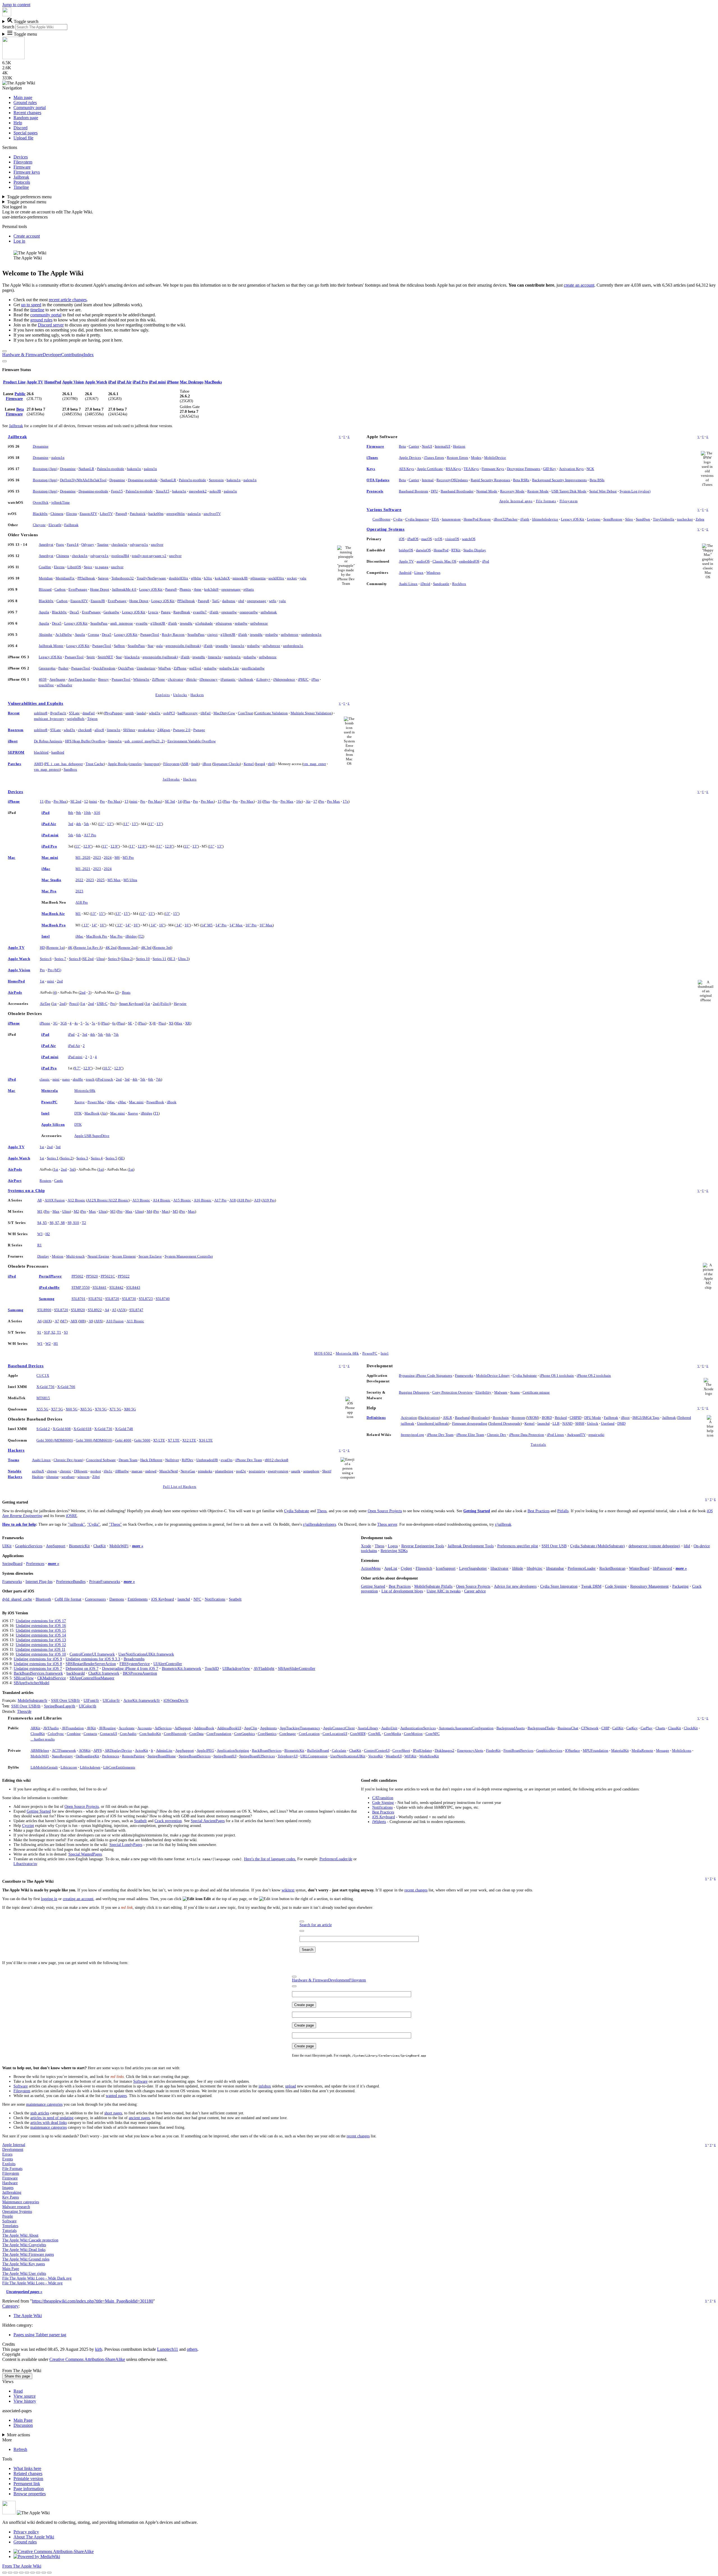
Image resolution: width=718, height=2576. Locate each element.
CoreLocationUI (335, 1734)
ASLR (447, 1418)
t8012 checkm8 (277, 1460)
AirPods (15, 992)
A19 (257, 1200)
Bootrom (16, 730)
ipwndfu (186, 623)
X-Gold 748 (124, 1429)
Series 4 (97, 1158)
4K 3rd (146, 948)
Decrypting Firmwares (523, 469)
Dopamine (41, 446)
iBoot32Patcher (506, 519)
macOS (427, 539)
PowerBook (155, 1102)
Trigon (92, 719)
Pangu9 (121, 514)
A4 (107, 1310)
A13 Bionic (141, 1200)
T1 (156, 1113)
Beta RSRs (521, 480)
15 (220, 801)
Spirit (91, 657)
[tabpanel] (359, 931)
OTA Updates (378, 480)
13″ (110, 824)
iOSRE (72, 1516)
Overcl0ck (41, 502)
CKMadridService (52, 1678)
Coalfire (45, 567)
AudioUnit (389, 1728)
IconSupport (446, 1568)
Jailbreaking (12, 2192)
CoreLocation (309, 1734)
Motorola (50, 1091)
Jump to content (16, 5)
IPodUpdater (422, 1750)
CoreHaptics (267, 1734)
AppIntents (268, 1728)
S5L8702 (95, 1299)
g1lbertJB (158, 623)
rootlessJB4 (120, 556)
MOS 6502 (323, 1353)
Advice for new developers (515, 1586)
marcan (137, 1471)
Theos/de (24, 1711)
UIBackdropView (236, 1668)
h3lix (208, 578)
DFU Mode (593, 1418)
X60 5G (72, 1409)
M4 (149, 1211)
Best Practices (538, 1511)
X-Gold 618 (82, 1429)
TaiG (216, 601)
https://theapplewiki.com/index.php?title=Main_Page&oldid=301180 (93, 2301)
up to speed (31, 305)
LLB (556, 1423)
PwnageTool (150, 635)
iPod (486, 561)
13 (126, 801)
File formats (546, 501)
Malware (501, 1392)
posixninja (257, 1471)
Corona (93, 635)
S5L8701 (79, 1299)
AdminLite (164, 1750)
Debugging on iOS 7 (82, 1668)
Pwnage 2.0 (182, 730)
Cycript (28, 1825)
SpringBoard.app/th (60, 1706)
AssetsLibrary (368, 1728)
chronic (65, 1471)
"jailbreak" (76, 1524)
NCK (590, 469)
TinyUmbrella (664, 519)
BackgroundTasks (541, 1728)
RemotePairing (133, 1756)
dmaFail (89, 713)
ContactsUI (108, 1734)
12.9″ (87, 846)
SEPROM (16, 752)
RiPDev (188, 1460)
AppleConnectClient (339, 1728)
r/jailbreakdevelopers (319, 1524)
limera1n (238, 646)
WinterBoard (639, 1568)
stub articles (40, 2113)
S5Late (74, 713)
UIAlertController (168, 1664)
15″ (102, 914)
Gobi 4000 (123, 1440)
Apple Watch (96, 382)
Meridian (46, 578)
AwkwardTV (576, 1435)
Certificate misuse (536, 1392)
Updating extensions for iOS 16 (41, 1626)
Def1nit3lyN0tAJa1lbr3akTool (83, 480)
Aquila (44, 612)
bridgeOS (406, 550)
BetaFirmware (15, 412)
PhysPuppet (114, 713)
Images (8, 2188)
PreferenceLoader (582, 1568)
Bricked (561, 1418)
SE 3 (172, 959)
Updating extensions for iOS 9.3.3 (93, 1659)
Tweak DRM (591, 1586)
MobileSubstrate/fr (33, 1700)
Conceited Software (101, 1460)
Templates (10, 2226)
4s (76, 1023)
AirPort (15, 1181)
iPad (112, 382)
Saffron (119, 646)
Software (140, 2081)
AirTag (45, 1004)
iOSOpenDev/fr (176, 1700)
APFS (98, 1750)
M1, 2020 (83, 857)
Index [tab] (89, 355)
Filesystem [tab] (358, 1980)
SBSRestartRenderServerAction (91, 1664)
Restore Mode (538, 491)
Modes (476, 458)
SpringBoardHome (162, 1756)
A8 (40, 1200)
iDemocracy (209, 679)
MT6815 (43, 1398)
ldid (687, 1546)
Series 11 (159, 959)
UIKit (7, 1546)
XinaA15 (163, 491)
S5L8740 (163, 1299)
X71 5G (115, 1409)
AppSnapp (57, 679)
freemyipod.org (412, 1435)
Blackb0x (40, 514)
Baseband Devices (26, 1366)
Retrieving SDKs (394, 1551)
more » (138, 1546)
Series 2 (66, 1158)
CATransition (383, 1798)
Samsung (47, 1299)
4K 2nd (111, 948)
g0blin (196, 578)
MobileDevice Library (493, 1376)
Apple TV (35, 382)
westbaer (68, 1477)
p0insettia (258, 578)
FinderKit (493, 1750)
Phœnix (185, 589)
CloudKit (38, 1734)
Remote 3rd (162, 948)
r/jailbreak (503, 1524)
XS (171, 1023)
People (8, 2216)
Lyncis (153, 612)
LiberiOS (74, 567)
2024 (108, 857)
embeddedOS (469, 561)
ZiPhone (180, 668)
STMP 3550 (81, 1287)
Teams (13, 1460)
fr (152, 1750)
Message (663, 1750)
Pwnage (199, 730)
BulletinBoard (318, 1750)
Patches (15, 764)
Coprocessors (95, 1599)
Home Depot (100, 589)
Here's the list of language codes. (270, 1859)
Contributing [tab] (72, 355)
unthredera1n (311, 635)
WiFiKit (410, 1756)
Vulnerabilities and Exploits (36, 703)
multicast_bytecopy (49, 719)
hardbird (58, 752)
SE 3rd (170, 801)
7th (116, 1034)
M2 (76, 1211)
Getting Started (477, 1511)
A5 (114, 1310)
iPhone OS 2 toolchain (594, 1376)
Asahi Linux (408, 584)
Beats (126, 992)
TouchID (212, 1668)
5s (93, 1023)
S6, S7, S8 (57, 1223)
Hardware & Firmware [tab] (22, 355)
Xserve (80, 1102)
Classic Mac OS (444, 561)
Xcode (366, 1546)
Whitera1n (141, 679)
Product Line (14, 382)
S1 (39, 1332)
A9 (91, 1321)
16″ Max (266, 925)
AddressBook (204, 1728)
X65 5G (86, 1409)
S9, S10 (73, 1223)
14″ (94, 925)
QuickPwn (126, 668)
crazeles (136, 764)
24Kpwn (164, 730)
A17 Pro (90, 835)
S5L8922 (95, 1310)
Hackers (197, 695)
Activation (409, 1418)
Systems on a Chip (26, 1190)
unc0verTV (212, 514)
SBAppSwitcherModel (32, 1683)
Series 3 (82, 1158)
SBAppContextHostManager (92, 1678)
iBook (172, 1102)
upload (291, 2086)
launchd (544, 1423)
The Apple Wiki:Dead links (24, 2250)
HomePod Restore (477, 519)
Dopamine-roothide (143, 480)
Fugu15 (117, 491)
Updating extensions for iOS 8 (38, 1664)
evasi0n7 (200, 612)
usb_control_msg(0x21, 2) (145, 741)
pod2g (241, 1471)
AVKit (91, 1728)
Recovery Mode (512, 491)
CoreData (196, 1734)
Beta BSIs (597, 480)
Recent (14, 713)
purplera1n (232, 657)
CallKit (618, 1728)
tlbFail (206, 713)
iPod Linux (555, 1435)
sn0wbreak (269, 612)
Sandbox (70, 769)
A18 (233, 1200)
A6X (47, 1321)
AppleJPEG (205, 1750)
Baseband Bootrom (413, 491)
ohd (241, 601)
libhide (518, 1568)
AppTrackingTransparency (300, 1728)
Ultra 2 (127, 959)
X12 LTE (189, 1440)
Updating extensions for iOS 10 (41, 1654)
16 (259, 801)
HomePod (53, 382)
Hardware (10, 2183)
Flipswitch (424, 1568)
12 (86, 801)
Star (150, 646)
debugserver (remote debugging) (654, 1546)
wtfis (273, 601)
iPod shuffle (49, 1287)
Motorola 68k (85, 1091)
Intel (46, 936)
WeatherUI (394, 1756)
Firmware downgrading (470, 1423)
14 (180, 801)
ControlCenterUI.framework (92, 1654)
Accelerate (127, 1728)
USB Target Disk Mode (569, 491)
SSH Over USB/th (26, 1706)
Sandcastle (441, 584)
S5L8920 (78, 1310)
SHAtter (129, 730)
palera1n (58, 458)
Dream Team (128, 1460)
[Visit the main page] (7, 15)
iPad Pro (140, 382)
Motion (58, 1256)
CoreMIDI (358, 1734)
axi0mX (38, 1471)
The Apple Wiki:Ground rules (26, 2259)
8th (71, 813)
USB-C (102, 1004)
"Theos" (115, 1524)
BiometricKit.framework (181, 1668)
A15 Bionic (182, 1200)
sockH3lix (276, 578)
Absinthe (46, 635)
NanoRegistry (62, 1756)
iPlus (315, 679)
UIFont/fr (91, 1700)
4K (70, 948)
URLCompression (314, 1756)
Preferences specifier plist (518, 1546)
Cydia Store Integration (559, 1586)
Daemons (117, 1599)
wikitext (288, 1890)
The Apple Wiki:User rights (24, 2273)
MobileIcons (682, 1750)
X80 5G (130, 1409)
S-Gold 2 (43, 1429)
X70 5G (101, 1409)
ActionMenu (371, 1568)
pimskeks (205, 1471)
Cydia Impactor (417, 519)
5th (86, 824)
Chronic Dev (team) (68, 1460)
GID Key (550, 469)
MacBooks (213, 382)
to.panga (102, 567)
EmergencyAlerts (470, 1750)
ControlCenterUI (377, 1750)
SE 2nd (76, 801)
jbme (198, 589)
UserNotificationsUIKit (348, 1756)
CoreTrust (245, 713)
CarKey (632, 1728)
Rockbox (459, 584)
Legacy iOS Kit (151, 589)
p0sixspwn (224, 623)
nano (66, 1079)
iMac (46, 869)
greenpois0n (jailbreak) (183, 646)
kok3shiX (222, 578)
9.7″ (77, 1068)
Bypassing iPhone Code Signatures (425, 1376)
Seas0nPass (99, 623)
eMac (122, 1102)
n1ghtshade (204, 623)
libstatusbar (555, 1568)
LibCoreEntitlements (119, 1767)
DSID (621, 1423)
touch (90, 1079)
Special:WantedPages (85, 1854)
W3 (40, 1234)
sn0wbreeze (259, 623)
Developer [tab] (52, 355)
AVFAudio (51, 1728)
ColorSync (56, 1734)
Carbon (60, 589)
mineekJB (240, 578)
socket (292, 578)
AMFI (38, 764)
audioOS (423, 561)
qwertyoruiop (278, 1471)
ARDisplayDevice (118, 1750)
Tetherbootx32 (123, 578)
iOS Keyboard (163, 1599)
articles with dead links (49, 2123)
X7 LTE (174, 1440)
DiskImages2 (445, 1750)
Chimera (57, 514)
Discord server (51, 325)
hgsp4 (260, 764)
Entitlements (138, 1599)
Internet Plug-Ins (39, 1581)
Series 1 (53, 1158)
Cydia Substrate (525, 1376)
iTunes (372, 458)
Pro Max (60, 801)
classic (45, 1079)
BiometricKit (79, 1546)
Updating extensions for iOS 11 (40, 1649)
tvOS (439, 539)
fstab (195, 764)
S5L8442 (116, 1287)
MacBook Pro (54, 925)
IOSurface (573, 1750)
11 (42, 801)
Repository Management (649, 1586)
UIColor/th (88, 1706)
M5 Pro (128, 857)
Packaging (680, 1586)
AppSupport (56, 1546)
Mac (12, 857)
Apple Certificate (430, 469)
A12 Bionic (76, 1200)
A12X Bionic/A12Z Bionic (108, 1200)
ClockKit (691, 1728)
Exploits (163, 695)
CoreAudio (128, 1734)
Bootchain (501, 1418)
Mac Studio (51, 880)
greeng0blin (176, 514)
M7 (64, 1321)
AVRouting (107, 1728)
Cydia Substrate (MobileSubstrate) (598, 1546)
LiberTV (106, 514)
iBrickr (191, 679)
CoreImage (288, 1734)
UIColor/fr (111, 1700)
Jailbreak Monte (51, 646)
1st (42, 981)
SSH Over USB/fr (65, 1700)
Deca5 (74, 612)
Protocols (375, 491)
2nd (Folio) (161, 1004)
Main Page (11, 2269)
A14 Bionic (162, 1200)
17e (346, 801)
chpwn (52, 1471)
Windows (433, 573)
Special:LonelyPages (126, 1845)
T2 (141, 936)
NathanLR (86, 469)
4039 (43, 679)
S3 (66, 1332)
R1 (40, 1245)
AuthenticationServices (418, 1728)
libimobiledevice (545, 519)
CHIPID (576, 1418)
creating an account (78, 1899)
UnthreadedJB (207, 1460)
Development (13, 2149)
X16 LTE (206, 1440)
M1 (78, 914)
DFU (434, 491)
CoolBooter (381, 519)
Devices (16, 792)
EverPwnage (78, 589)
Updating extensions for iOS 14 (41, 1635)
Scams (515, 1392)
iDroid (425, 584)
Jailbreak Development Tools (471, 1546)
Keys (371, 469)
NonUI (427, 446)
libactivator (500, 1568)
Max (179, 1023)
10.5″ (107, 1068)
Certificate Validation (271, 713)
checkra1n (119, 545)
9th (79, 813)
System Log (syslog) (635, 491)
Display (43, 1256)
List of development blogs (402, 1591)
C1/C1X (43, 1376)
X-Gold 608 (62, 1429)
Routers (45, 1181)
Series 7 (60, 959)
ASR (185, 764)
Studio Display (475, 550)
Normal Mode (487, 491)
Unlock (593, 1423)
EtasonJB (98, 601)
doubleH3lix (179, 578)
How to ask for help (19, 1524)
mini (94, 801)
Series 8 (75, 959)
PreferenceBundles (71, 1581)
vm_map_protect (47, 769)
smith (130, 713)
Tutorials (538, 1444)
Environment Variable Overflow (192, 741)
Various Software (384, 509)
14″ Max (236, 925)
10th (87, 813)
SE (130, 1023)
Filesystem (171, 764)
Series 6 (46, 959)
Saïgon (103, 578)
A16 (97, 813)
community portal (46, 315)
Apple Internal (14, 2145)
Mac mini (50, 857)
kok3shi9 (211, 589)
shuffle (78, 1079)
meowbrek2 (198, 491)
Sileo (629, 519)
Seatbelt (235, 1599)
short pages (113, 2113)
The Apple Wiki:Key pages (24, 2264)
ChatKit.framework (104, 1673)
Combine (74, 1734)
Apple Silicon (53, 1124)
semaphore (311, 1471)
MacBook (92, 1113)
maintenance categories (44, 2104)
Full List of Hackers (180, 1487)
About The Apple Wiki (34, 2537)
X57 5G (57, 1409)
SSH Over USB (554, 1546)
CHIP (605, 1728)
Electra (72, 514)
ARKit (35, 1728)
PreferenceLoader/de (336, 1859)
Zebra (700, 519)
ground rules (41, 320)
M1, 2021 (83, 869)
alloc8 (99, 730)
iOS (402, 539)
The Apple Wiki (28, 2316)
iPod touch (105, 1079)
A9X (99, 1321)
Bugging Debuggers (414, 1392)
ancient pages (139, 2118)
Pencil (74, 1004)
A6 (40, 1321)
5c (87, 1023)
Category (10, 2306)
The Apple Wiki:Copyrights (24, 2245)
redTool (195, 668)
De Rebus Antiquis (48, 741)
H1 (56, 1344)
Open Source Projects (385, 1511)
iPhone (173, 382)
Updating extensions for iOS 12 (41, 1645)
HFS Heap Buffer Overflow (85, 741)
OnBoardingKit (88, 1756)
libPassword (662, 1568)
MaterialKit (620, 1750)
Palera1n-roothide (111, 469)
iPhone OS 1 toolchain (557, 1376)
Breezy (103, 679)
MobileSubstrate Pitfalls (433, 1586)
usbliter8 (41, 713)
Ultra (100, 959)
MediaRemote (642, 1750)
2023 (97, 857)
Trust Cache (95, 764)
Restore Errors (457, 458)
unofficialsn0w (253, 668)
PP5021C (108, 1276)
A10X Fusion (55, 1200)
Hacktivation (429, 1418)
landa (141, 713)
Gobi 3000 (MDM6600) (55, 1440)
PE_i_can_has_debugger (64, 764)
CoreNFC (433, 1734)
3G (55, 1023)
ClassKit (675, 1728)
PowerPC (49, 1102)
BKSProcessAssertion (140, 1673)
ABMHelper (40, 1750)
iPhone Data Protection (527, 1435)
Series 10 (143, 959)
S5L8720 (112, 1299)
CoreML (375, 1734)
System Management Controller (189, 1256)
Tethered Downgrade (505, 1423)
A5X (122, 1310)
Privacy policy (26, 2532)
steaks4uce (146, 730)
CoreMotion (413, 1734)
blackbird (41, 752)
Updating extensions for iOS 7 (38, 1668)
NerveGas (188, 1471)
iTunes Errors (434, 458)
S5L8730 (129, 1299)
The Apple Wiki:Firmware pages (28, 2254)
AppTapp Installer (82, 679)
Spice (88, 567)
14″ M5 (207, 925)
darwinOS (423, 550)
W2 (48, 1344)
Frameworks (464, 1376)
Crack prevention (168, 1821)
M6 (117, 857)
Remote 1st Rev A (88, 948)
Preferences (35, 1564)
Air (308, 801)
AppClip (251, 1728)
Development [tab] (339, 1980)
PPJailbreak (86, 578)
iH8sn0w (122, 1471)
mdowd (151, 1471)
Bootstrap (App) (45, 469)
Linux (419, 573)
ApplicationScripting (233, 1750)
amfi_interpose (122, 623)
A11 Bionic (135, 1321)
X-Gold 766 (66, 1387)
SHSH (580, 1423)
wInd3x (155, 713)
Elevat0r (55, 525)
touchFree (46, 685)
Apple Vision (73, 382)
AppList (391, 1568)
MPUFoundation (596, 1750)
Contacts (90, 1734)
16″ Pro (251, 925)
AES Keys (406, 469)
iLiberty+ (263, 679)
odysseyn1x (139, 545)
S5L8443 (133, 1287)
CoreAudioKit (150, 1734)
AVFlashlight (264, 1668)
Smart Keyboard (131, 1004)
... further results (43, 1739)
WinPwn (164, 668)
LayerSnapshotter (473, 1568)
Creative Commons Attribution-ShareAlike (87, 2359)
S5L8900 (44, 1310)
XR (188, 1023)
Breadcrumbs (134, 1659)
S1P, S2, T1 (53, 1332)
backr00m (156, 514)
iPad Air (124, 382)
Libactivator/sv (25, 1864)
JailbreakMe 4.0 (124, 589)
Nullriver (172, 1460)
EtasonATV (88, 514)
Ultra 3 (183, 959)
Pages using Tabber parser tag (40, 2335)
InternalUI (442, 446)
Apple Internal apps (516, 501)
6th (79, 835)
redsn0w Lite (229, 668)
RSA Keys (453, 469)
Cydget (406, 1568)
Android (405, 573)
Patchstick (138, 514)
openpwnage (231, 589)
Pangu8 (203, 601)
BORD (547, 1418)
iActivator (175, 679)
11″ (102, 824)
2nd (60, 981)
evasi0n (142, 623)
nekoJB (215, 491)
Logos (393, 1546)
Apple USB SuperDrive (92, 1136)
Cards (58, 1181)
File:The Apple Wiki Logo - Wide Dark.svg (37, 2278)
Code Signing (616, 1586)
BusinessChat (568, 1728)
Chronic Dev (497, 1435)
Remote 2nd (128, 948)
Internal (428, 480)
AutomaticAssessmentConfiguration (466, 1728)
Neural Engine (98, 1256)
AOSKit (85, 1750)
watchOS (469, 539)
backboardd (76, 1673)
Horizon (459, 446)
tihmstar (52, 1477)
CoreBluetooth (175, 1734)
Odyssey (88, 545)
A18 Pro (82, 902)
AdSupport (183, 1728)
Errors (7, 2154)
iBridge (131, 936)
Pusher (63, 668)
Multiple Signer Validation (311, 713)
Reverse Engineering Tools (423, 1546)
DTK (78, 1113)
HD (42, 948)
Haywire (180, 1004)
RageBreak (182, 612)
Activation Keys (571, 469)
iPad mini (157, 382)
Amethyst (46, 545)
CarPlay (647, 1728)
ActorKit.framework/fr (142, 1700)
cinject (212, 635)
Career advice (475, 1591)
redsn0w (241, 623)
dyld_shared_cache (17, 1599)
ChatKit (100, 1546)
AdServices (163, 1728)
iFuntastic (228, 679)
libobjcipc (535, 1568)
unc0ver (157, 545)
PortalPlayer (50, 1276)
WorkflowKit (429, 1756)
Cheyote (39, 525)
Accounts (145, 1728)
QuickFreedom (104, 668)
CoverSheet (401, 1750)
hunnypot (152, 764)
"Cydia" (94, 1524)
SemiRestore (613, 519)
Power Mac (96, 1102)
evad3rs (227, 1460)
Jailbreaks (171, 779)
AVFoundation (73, 1728)
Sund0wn (643, 519)
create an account (579, 285)
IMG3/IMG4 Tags (646, 1418)
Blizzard (45, 589)
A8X (74, 1321)
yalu (303, 578)
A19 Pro (269, 1200)
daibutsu (229, 601)
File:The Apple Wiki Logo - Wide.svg (32, 2283)
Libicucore (69, 1767)
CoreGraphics (245, 1734)
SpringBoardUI (225, 1756)
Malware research (16, 2207)
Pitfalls (563, 1511)
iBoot (13, 741)
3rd (71, 824)
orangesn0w (249, 612)
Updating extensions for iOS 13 (41, 1640)
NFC (197, 1599)
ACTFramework (64, 1750)
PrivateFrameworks (105, 1581)
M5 (175, 1211)
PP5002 (77, 1276)
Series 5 (111, 1158)
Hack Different (151, 1460)
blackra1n (132, 657)
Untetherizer (146, 668)
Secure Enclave (150, 1256)
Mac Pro (49, 891)
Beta (402, 446)
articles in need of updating (52, 2118)
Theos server (387, 1524)
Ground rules (25, 2542)
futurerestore (451, 519)
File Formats (12, 2168)
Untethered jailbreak (433, 1423)
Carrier (414, 446)
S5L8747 (136, 1310)
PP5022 (124, 1276)
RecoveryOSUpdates (452, 480)
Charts (660, 1728)
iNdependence (284, 679)
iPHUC (303, 679)
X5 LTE (159, 1440)
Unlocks (180, 695)
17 (315, 801)
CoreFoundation (219, 1734)
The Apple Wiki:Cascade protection (30, 2240)
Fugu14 (73, 545)
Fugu (60, 545)
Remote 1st (55, 948)
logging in (49, 1899)
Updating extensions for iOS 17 (41, 1621)
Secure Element (124, 1256)
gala (159, 646)
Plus (187, 801)
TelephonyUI (288, 1756)
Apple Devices (410, 458)
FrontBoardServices (518, 1750)
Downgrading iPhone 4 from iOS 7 (130, 1668)
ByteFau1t (58, 713)
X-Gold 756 (45, 1387)
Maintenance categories (21, 2202)
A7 (57, 1321)
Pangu (166, 612)
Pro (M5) (54, 970)
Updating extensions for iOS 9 (38, 1659)
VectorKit (376, 1756)
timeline (37, 310)
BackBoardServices (267, 1750)
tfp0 (271, 764)
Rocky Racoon (173, 635)
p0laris (249, 589)
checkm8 (85, 730)
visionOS (452, 539)
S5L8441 (100, 1287)
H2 (48, 1234)
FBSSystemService (135, 1664)
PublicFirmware (16, 396)
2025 (101, 880)
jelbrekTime (61, 502)
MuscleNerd (169, 1471)
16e (299, 801)
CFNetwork (590, 1728)
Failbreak (71, 525)
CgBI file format (68, 1599)
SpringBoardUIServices (257, 1756)
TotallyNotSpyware (151, 578)
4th (79, 824)
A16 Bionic (203, 1200)
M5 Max (114, 880)
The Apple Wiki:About (20, 2235)
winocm (83, 1477)
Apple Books (118, 764)
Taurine (103, 545)
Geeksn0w (111, 612)
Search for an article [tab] (316, 1925)
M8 (82, 1321)
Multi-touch (75, 1256)
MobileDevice (495, 458)
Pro (48, 801)
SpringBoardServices (195, 1756)
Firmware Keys (493, 469)
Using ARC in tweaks (444, 1591)
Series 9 (114, 959)
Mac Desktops (192, 382)
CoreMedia (393, 1734)
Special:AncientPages (208, 1821)
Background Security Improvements (559, 480)
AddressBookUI (229, 1728)
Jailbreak (16, 426)
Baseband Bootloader (457, 491)
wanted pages (116, 2096)
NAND (567, 1423)
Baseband (462, 1418)
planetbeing (224, 1471)
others (192, 2349)
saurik (296, 1471)
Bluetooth (43, 1599)
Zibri (96, 1477)
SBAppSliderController (297, 1668)
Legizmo (594, 519)
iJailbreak (246, 679)
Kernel (249, 764)
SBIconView (24, 1678)
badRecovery (188, 713)
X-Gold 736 (103, 1429)
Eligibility (483, 1392)
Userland (608, 1423)
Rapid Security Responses (490, 480)
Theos (322, 1511)
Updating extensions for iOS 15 (41, 1630)
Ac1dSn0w (64, 635)
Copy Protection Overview (452, 1392)
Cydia (398, 519)
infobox (265, 2086)
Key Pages (11, 2197)
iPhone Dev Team (249, 1460)
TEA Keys (471, 469)
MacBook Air (53, 914)
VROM (532, 1418)
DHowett (81, 1471)
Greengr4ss (47, 668)
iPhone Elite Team (470, 1435)
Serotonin (216, 480)
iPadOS (413, 539)
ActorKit (141, 1750)
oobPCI (169, 713)
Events (8, 2159)
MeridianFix (65, 578)
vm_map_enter (315, 764)
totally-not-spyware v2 (149, 556)
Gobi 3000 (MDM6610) (94, 1440)
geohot (96, 1471)
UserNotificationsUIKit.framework (146, 1654)
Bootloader (480, 1418)
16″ (103, 925)
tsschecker (685, 519)
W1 (40, 1344)
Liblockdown (90, 1767)
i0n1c (108, 1471)
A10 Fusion (115, 1321)
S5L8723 (146, 1299)
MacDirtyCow (224, 713)
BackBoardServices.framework (38, 1673)
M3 (113, 1211)
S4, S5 (42, 1223)
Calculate (339, 1750)
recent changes (416, 1890)
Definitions (376, 1418)
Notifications (215, 1599)
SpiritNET (105, 657)
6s (114, 1023)
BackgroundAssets (511, 1728)
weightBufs (76, 719)
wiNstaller (64, 685)
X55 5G (42, 1409)
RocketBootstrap (612, 1568)
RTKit (456, 550)
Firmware (375, 446)
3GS (64, 1023)
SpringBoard (12, 1564)
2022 (79, 880)
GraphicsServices (29, 1546)
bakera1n (134, 469)
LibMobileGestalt (44, 1767)
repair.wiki (596, 1435)
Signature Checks (226, 764)
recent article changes (68, 300)
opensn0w (229, 612)
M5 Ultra (130, 880)
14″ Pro (221, 925)
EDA (435, 519)
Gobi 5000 (142, 1440)
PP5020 (92, 1276)
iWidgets (379, 1822)
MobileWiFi (119, 1546)
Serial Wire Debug (603, 491)
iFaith (214, 612)
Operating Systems (386, 529)
